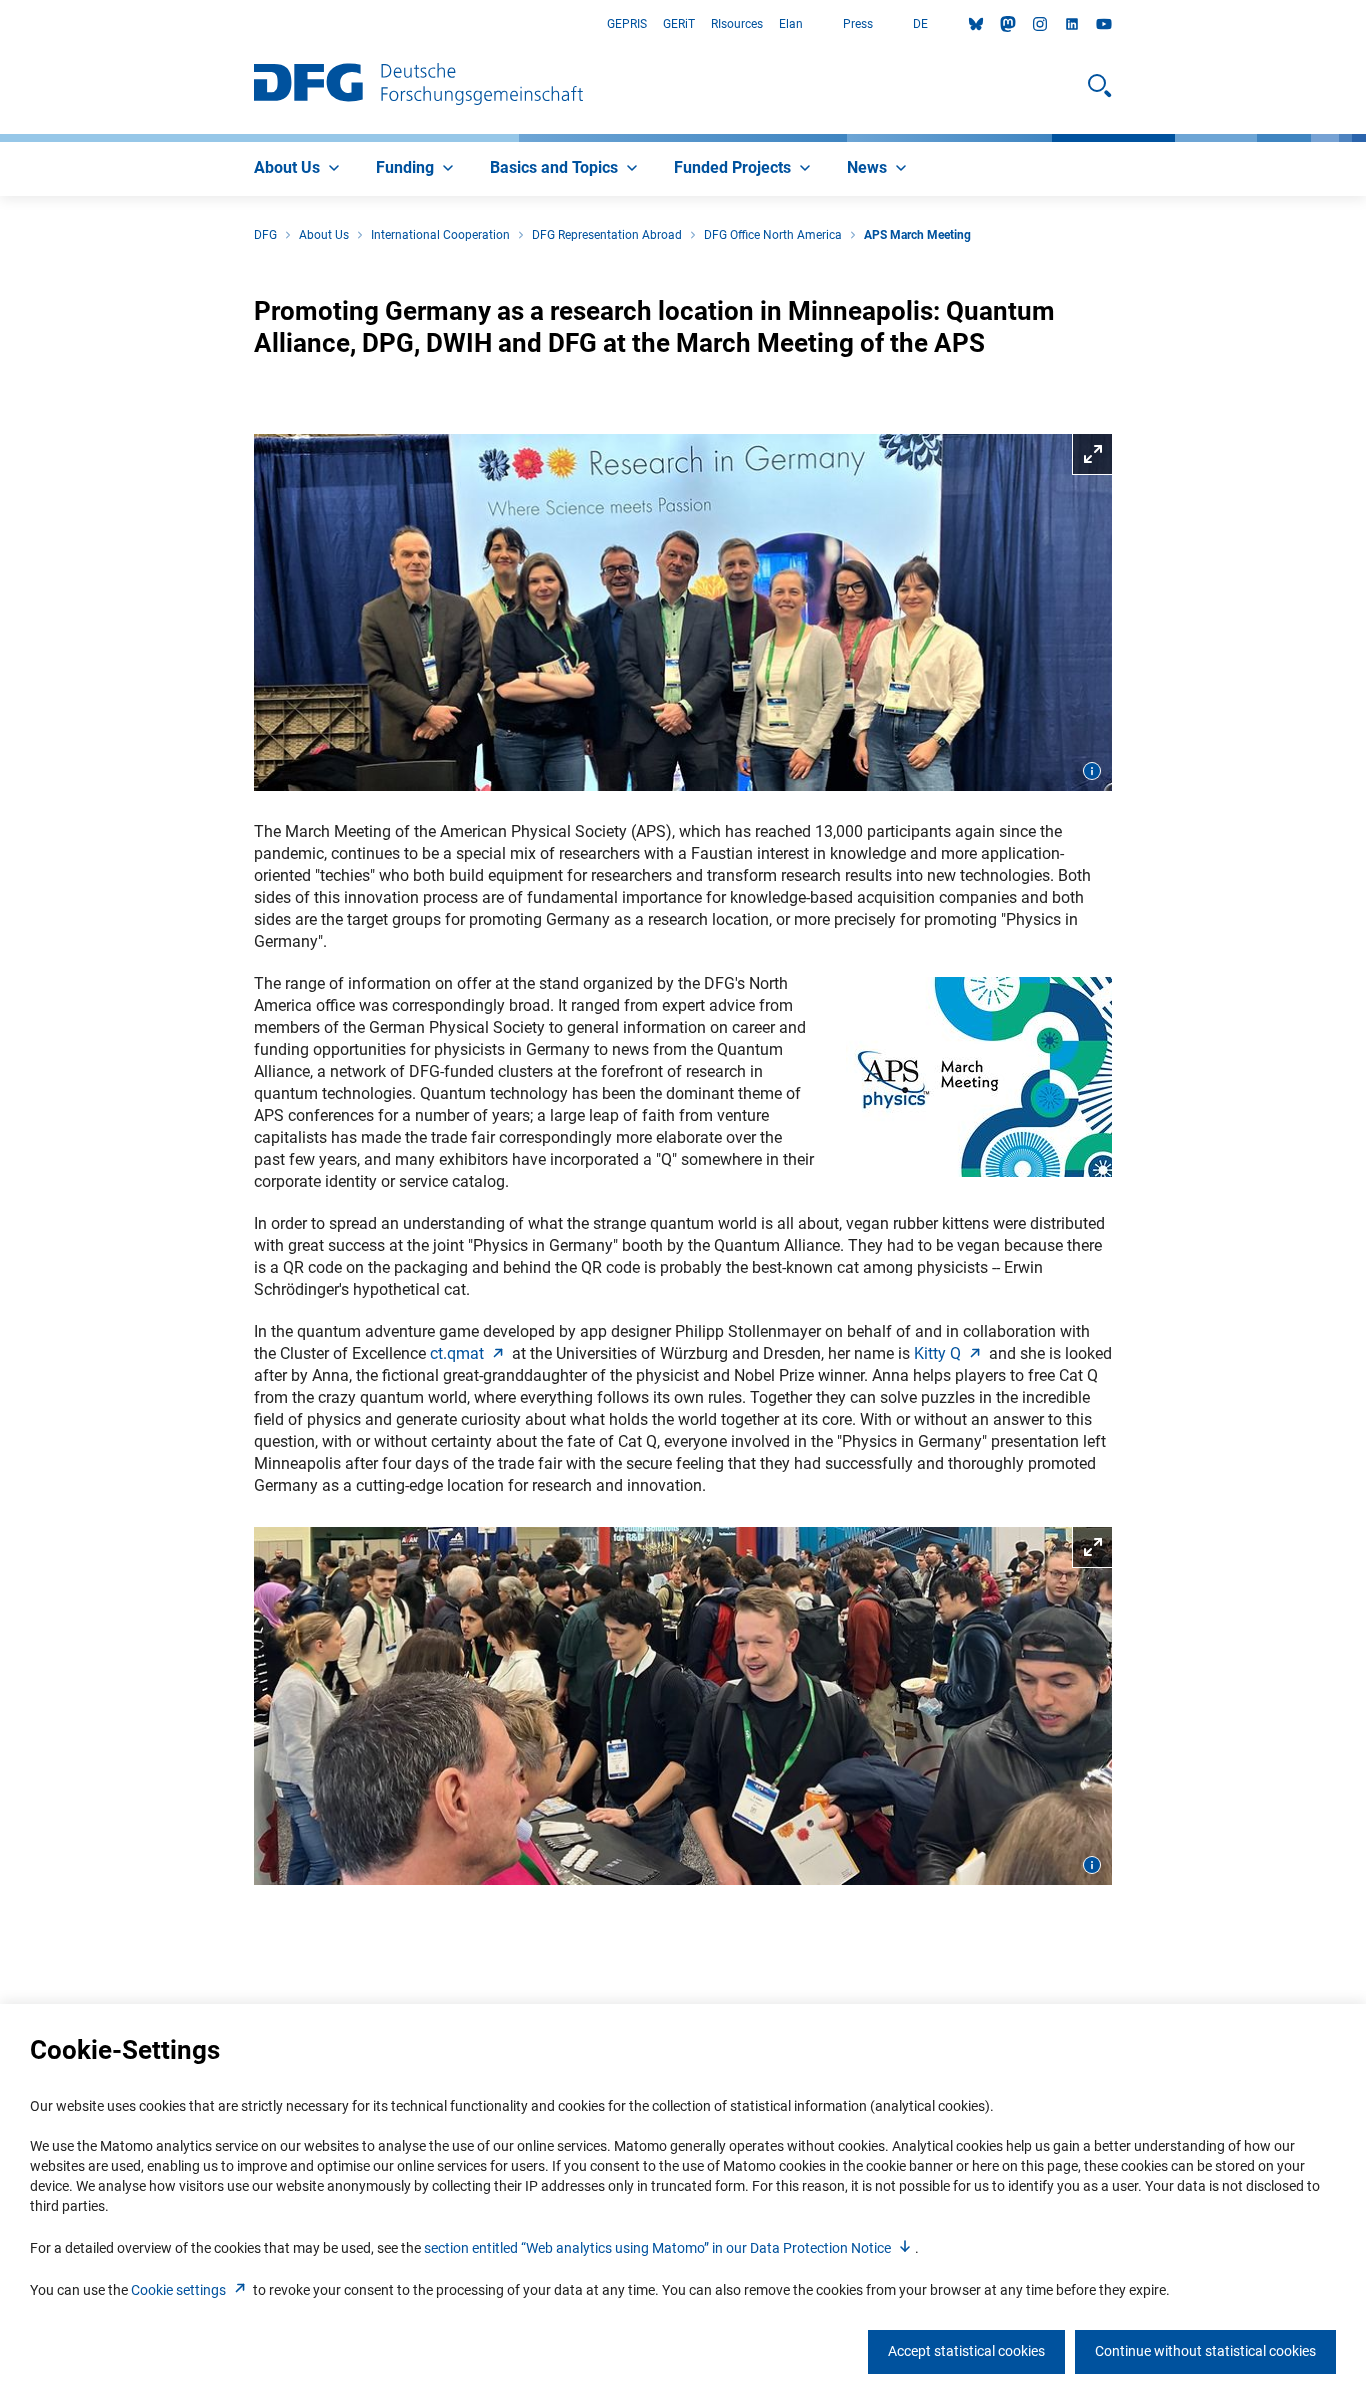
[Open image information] (1092, 771)
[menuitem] (299, 169)
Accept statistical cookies (966, 2351)
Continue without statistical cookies (1205, 2351)
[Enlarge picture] (683, 613)
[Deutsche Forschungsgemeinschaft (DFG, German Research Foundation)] (418, 86)
